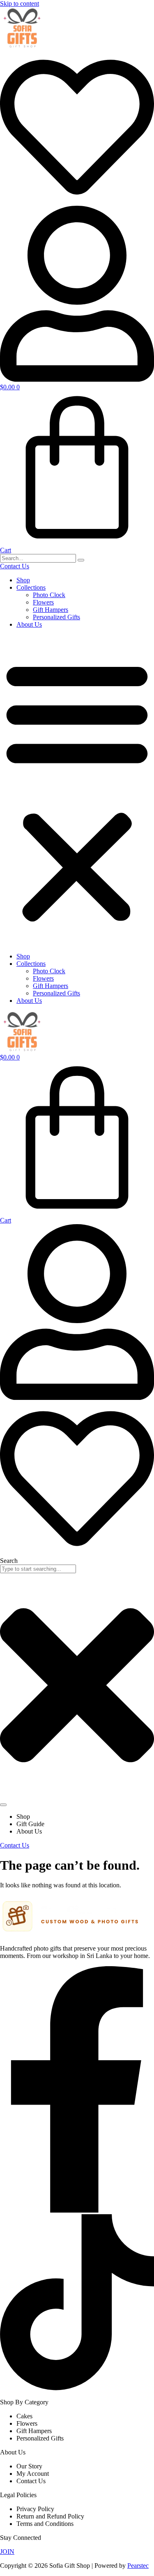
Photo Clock (49, 595)
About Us (29, 624)
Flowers (43, 602)
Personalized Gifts (56, 617)
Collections (31, 587)
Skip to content (20, 3)
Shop (23, 580)
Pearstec (138, 2566)
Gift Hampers (51, 610)
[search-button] (81, 560)
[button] (77, 790)
